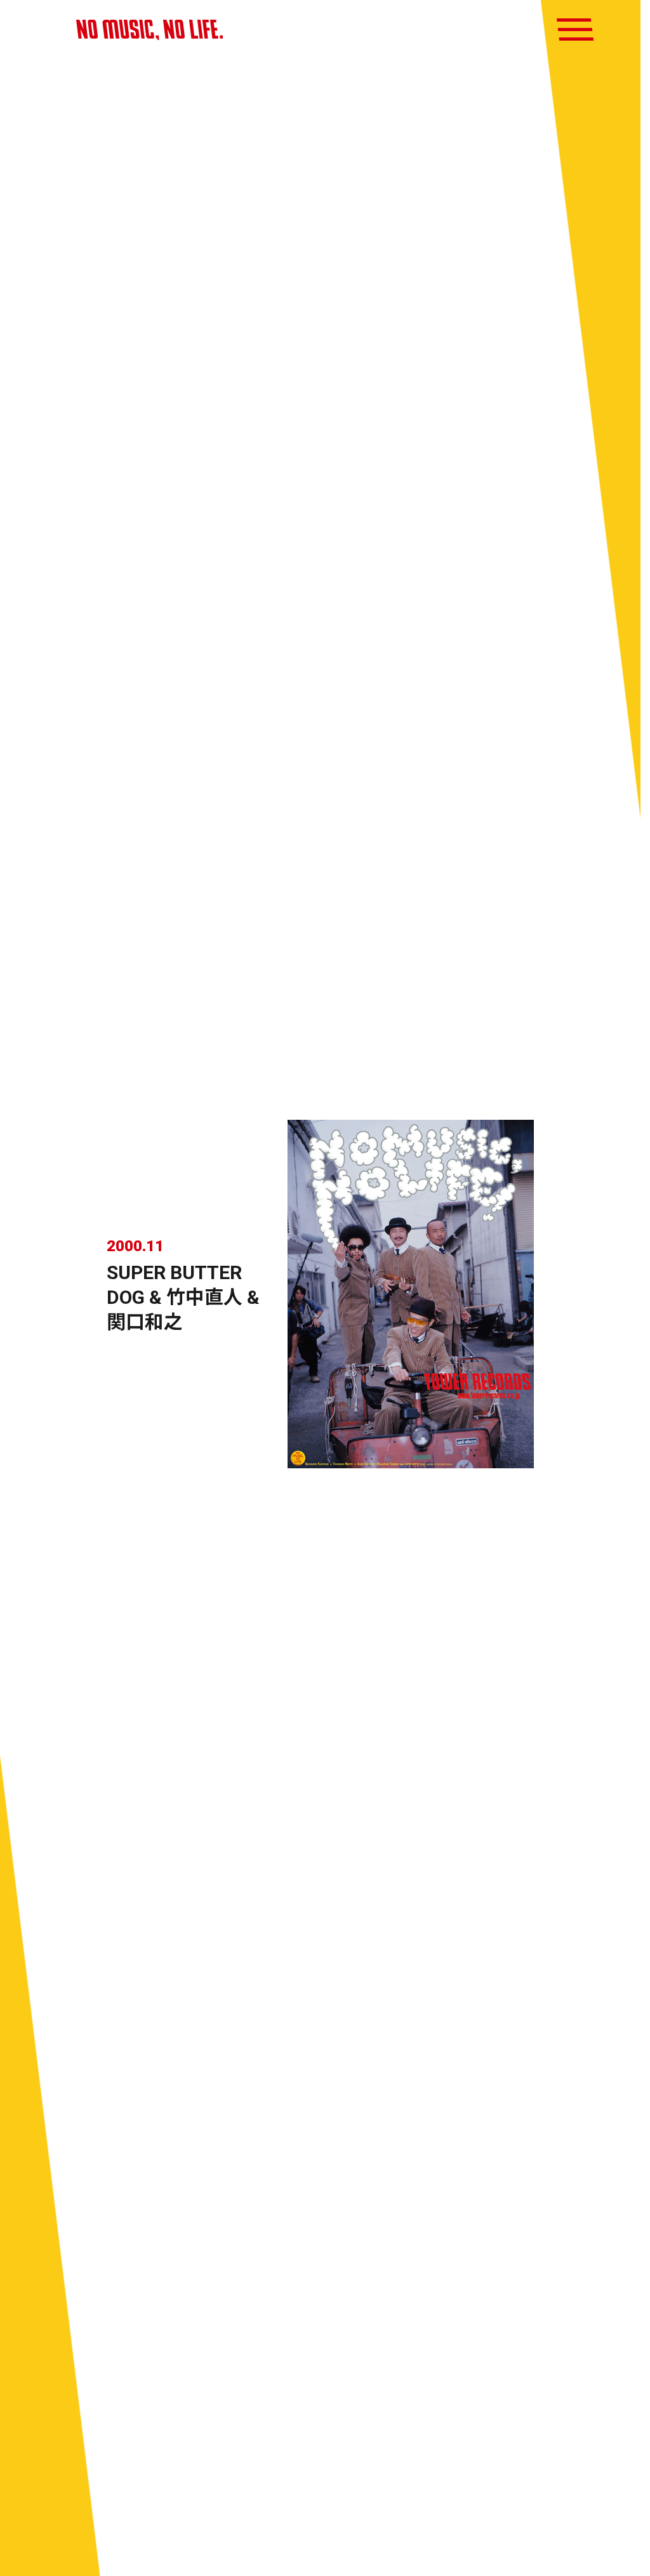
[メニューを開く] (575, 30)
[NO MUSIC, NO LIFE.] (149, 30)
